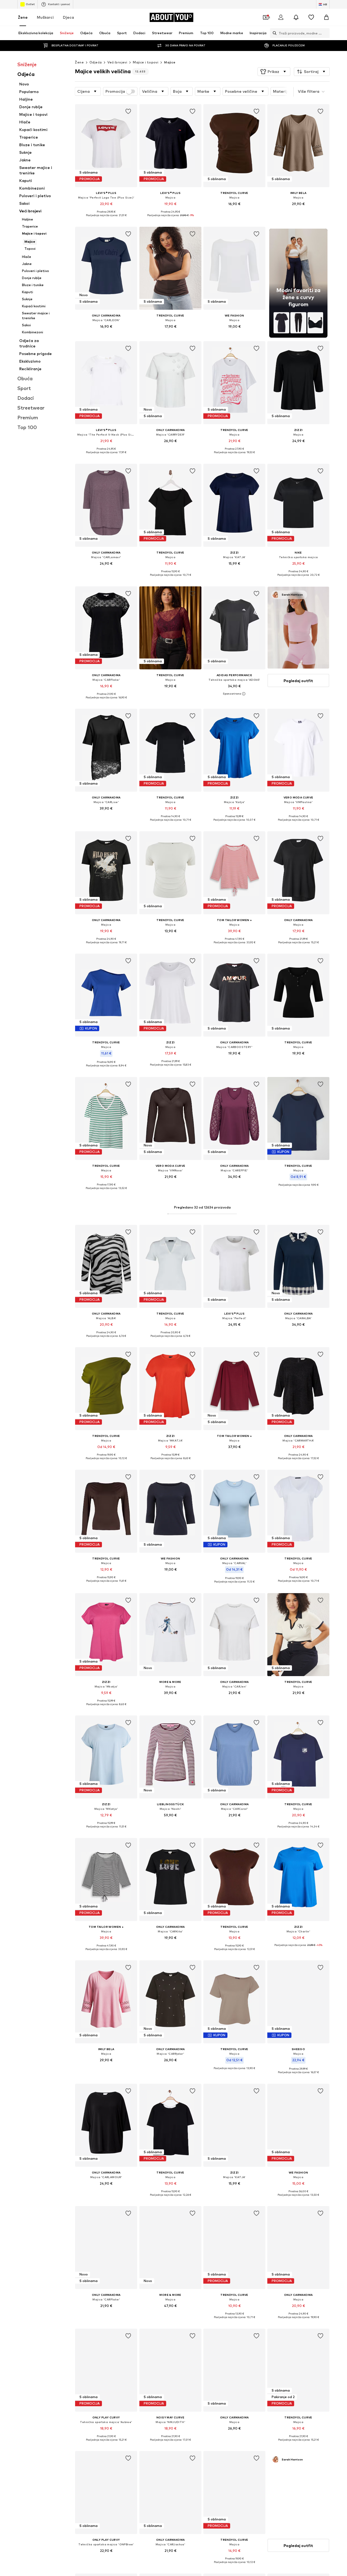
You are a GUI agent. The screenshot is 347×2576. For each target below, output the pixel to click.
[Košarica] (326, 17)
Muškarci (45, 17)
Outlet (30, 4)
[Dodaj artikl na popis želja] (128, 111)
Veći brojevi (117, 62)
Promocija (115, 91)
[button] (274, 72)
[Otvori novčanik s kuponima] (266, 17)
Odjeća (96, 62)
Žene (23, 17)
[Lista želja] (311, 17)
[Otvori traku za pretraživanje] (273, 33)
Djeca (68, 17)
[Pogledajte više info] (106, 219)
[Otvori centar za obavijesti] (296, 17)
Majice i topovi (146, 62)
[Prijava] (281, 17)
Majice (170, 62)
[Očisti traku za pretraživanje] (326, 33)
